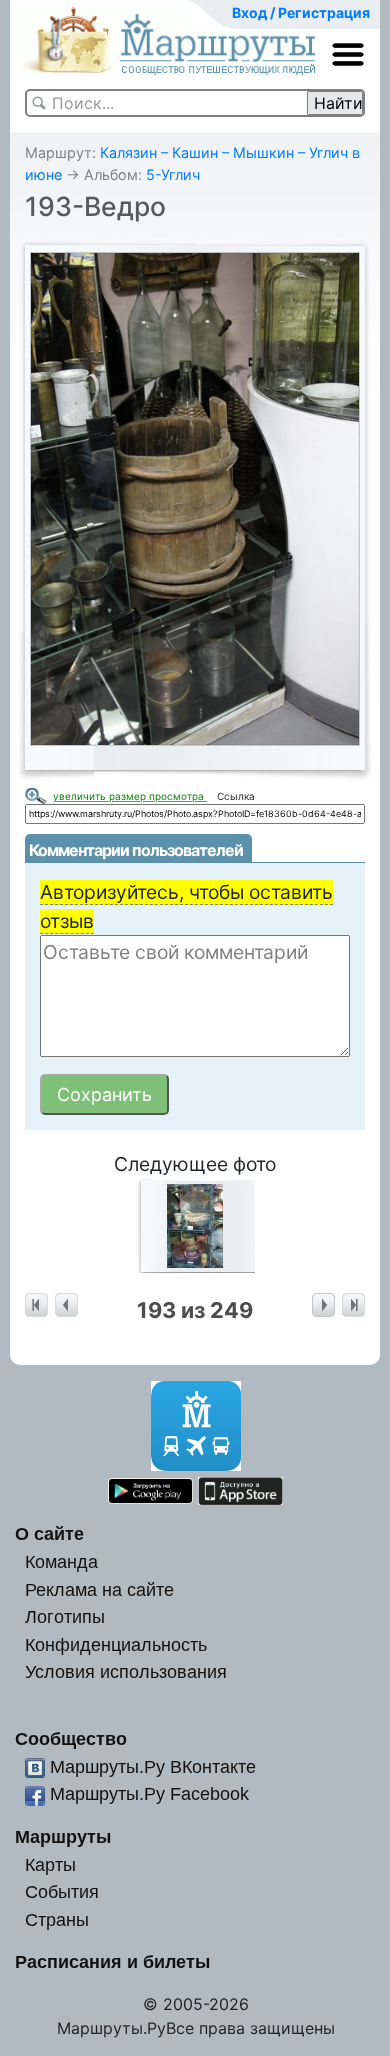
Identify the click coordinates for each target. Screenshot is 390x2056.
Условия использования (126, 1671)
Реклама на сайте (99, 1589)
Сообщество (71, 1738)
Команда (61, 1561)
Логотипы (65, 1616)
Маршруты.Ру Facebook (149, 1793)
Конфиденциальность (116, 1644)
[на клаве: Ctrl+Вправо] (323, 1305)
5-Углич (173, 174)
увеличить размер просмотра (130, 796)
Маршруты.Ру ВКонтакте (153, 1766)
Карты (50, 1864)
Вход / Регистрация (301, 12)
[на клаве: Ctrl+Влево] (66, 1305)
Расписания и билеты (112, 1961)
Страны (57, 1919)
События (62, 1891)
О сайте (49, 1533)
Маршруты (63, 1836)
